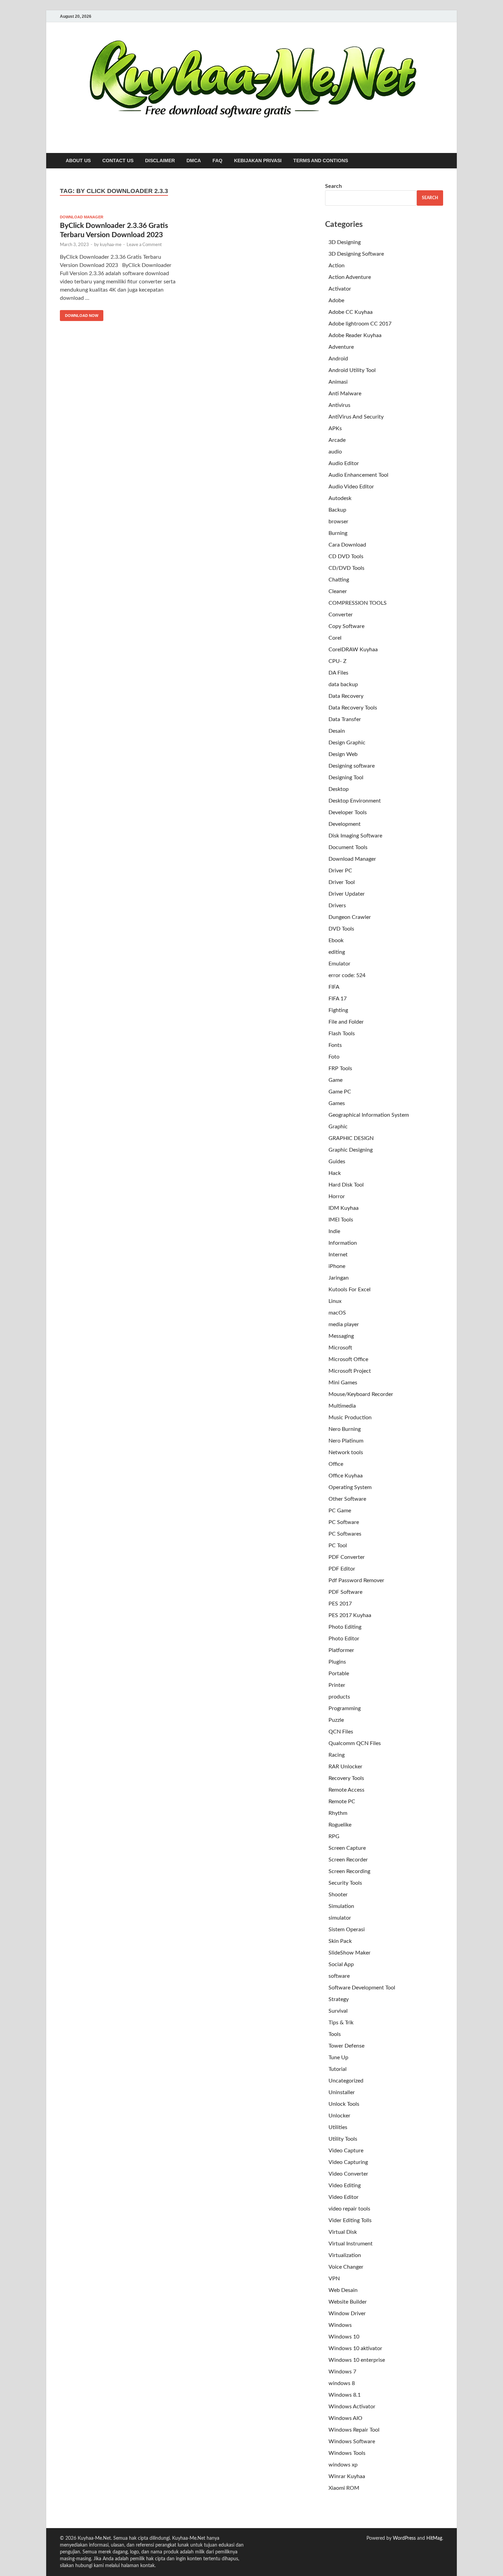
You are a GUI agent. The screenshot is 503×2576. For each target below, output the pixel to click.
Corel (335, 638)
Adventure (341, 347)
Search (333, 186)
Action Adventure (350, 277)
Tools (335, 2034)
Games (337, 1103)
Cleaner (338, 591)
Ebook (336, 940)
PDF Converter (347, 1557)
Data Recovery (346, 696)
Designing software (352, 766)
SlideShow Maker (350, 1953)
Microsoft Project (350, 1371)
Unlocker (339, 2116)
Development (345, 824)
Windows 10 (344, 2337)
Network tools (346, 1452)
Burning (338, 533)
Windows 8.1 (345, 2395)
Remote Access (346, 1790)
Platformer (341, 1650)
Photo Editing (345, 1627)
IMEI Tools (341, 1220)
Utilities (338, 2127)
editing (337, 952)
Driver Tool (342, 882)
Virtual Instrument (351, 2244)
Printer (337, 1685)
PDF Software (345, 1592)
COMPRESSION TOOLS (358, 603)
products (339, 1697)
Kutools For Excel (350, 1290)
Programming (345, 1708)
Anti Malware (345, 394)
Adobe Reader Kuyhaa (355, 335)
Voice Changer (346, 2267)
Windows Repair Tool (354, 2430)
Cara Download (347, 545)
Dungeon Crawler (350, 917)
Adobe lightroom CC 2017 (360, 324)
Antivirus (339, 405)
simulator (340, 1918)
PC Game (340, 1511)
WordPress (404, 2538)
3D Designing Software (356, 254)
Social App (341, 1964)
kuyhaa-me (111, 245)
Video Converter (348, 2174)
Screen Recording (349, 1871)
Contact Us (118, 161)
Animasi (338, 382)
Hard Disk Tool (346, 1185)
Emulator (339, 964)
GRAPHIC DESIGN (351, 1138)
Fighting (338, 1010)
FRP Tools (340, 1068)
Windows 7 (342, 2372)
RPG (334, 1836)
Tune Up (338, 2058)
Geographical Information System (369, 1115)
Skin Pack (340, 1941)
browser (338, 522)
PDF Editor (342, 1569)
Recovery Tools (346, 1778)
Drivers (337, 906)
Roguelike (340, 1825)
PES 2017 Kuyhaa (350, 1615)
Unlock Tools (344, 2104)
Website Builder (348, 2302)
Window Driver (347, 2314)
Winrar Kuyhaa (347, 2476)
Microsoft (340, 1348)
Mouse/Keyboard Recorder (361, 1394)
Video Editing (345, 2186)
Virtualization (345, 2255)
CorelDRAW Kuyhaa (353, 650)
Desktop (339, 789)
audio (335, 452)
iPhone (337, 1266)
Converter (341, 615)
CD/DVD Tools (346, 568)
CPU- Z (338, 661)
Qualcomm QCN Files (355, 1743)
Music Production (350, 1418)
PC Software (344, 1522)
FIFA (334, 987)
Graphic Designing (351, 1150)
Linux (335, 1301)
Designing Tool (346, 778)
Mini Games (343, 1383)
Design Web (343, 754)
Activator (340, 289)
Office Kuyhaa (346, 1476)
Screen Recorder (348, 1860)
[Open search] (440, 161)
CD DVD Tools (346, 556)
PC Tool (338, 1546)
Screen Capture (347, 1848)
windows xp (343, 2465)
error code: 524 (347, 975)
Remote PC (342, 1802)
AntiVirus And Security (356, 417)
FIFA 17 (338, 999)
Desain (337, 731)
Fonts (335, 1045)
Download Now (79, 314)
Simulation (341, 1906)
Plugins (337, 1662)
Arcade (337, 440)
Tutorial (338, 2069)
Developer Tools (348, 812)
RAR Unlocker (345, 1767)
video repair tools (349, 2209)
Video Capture (346, 2151)
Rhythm (338, 1813)
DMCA (194, 161)
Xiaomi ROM (344, 2488)
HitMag (434, 2538)
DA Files (338, 673)
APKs (335, 428)
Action (337, 266)
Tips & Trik (341, 2023)
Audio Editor (344, 463)
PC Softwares (345, 1534)
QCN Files (341, 1732)
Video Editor (344, 2197)
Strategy (339, 1999)
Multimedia (342, 1406)
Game (336, 1080)
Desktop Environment (355, 801)
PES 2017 (340, 1604)
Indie (334, 1231)
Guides (337, 1162)
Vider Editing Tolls (350, 2220)
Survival (338, 2011)
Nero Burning (345, 1429)
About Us (78, 161)
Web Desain (343, 2290)
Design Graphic (347, 743)
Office (336, 1464)
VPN (334, 2279)
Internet (338, 1255)
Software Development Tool (362, 1988)
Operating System (350, 1487)
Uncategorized (346, 2081)
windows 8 (342, 2383)
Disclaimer (160, 161)
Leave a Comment (144, 245)
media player (344, 1324)
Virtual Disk (343, 2232)
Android (338, 359)
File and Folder (346, 1022)
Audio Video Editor (351, 487)
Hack (335, 1173)
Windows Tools (347, 2453)
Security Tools (345, 1883)
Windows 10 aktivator (355, 2348)
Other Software (347, 1499)
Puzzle (336, 1720)
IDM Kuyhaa (344, 1208)
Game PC (340, 1092)
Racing (337, 1755)
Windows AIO (345, 2418)
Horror (337, 1196)
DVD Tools (341, 929)
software (339, 1976)
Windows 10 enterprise (357, 2360)
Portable (339, 1674)
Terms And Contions (321, 161)
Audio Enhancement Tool (358, 475)
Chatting (339, 580)
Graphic (338, 1127)
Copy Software (346, 626)
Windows (340, 2325)
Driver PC (340, 871)
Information (343, 1243)
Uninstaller (342, 2092)
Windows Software (352, 2442)
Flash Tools (342, 1034)
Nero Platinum (346, 1441)
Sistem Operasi (347, 1930)
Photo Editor (344, 1639)
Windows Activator (352, 2407)
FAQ (217, 161)
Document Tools (348, 847)
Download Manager (82, 217)
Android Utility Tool (352, 370)
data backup (343, 684)
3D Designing (345, 242)
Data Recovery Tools (353, 708)
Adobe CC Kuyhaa (351, 312)
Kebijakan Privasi (258, 161)
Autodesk (340, 498)
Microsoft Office (348, 1359)
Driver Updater (347, 894)
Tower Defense (346, 2046)
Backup (337, 510)
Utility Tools (343, 2139)
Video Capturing (348, 2162)
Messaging (341, 1336)
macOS (337, 1313)
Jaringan (339, 1278)
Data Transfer (345, 719)
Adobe (336, 300)
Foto (334, 1057)
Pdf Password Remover (356, 1580)
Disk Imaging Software (355, 836)
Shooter (338, 1895)
